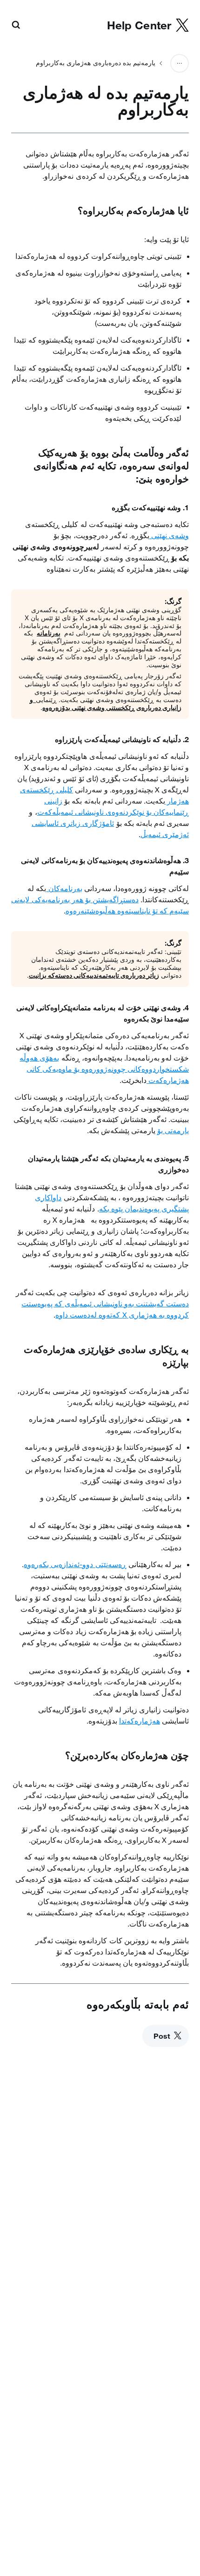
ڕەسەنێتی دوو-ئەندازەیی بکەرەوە (75, 1564)
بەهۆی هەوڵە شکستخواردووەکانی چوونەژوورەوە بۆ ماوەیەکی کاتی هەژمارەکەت (104, 1069)
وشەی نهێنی (169, 535)
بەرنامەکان (64, 888)
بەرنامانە (49, 633)
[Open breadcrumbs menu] (180, 63)
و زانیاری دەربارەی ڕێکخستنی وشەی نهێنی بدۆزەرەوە (106, 703)
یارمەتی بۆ (173, 1130)
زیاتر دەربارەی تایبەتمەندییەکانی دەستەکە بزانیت (94, 975)
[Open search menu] (16, 26)
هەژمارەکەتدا (140, 1721)
